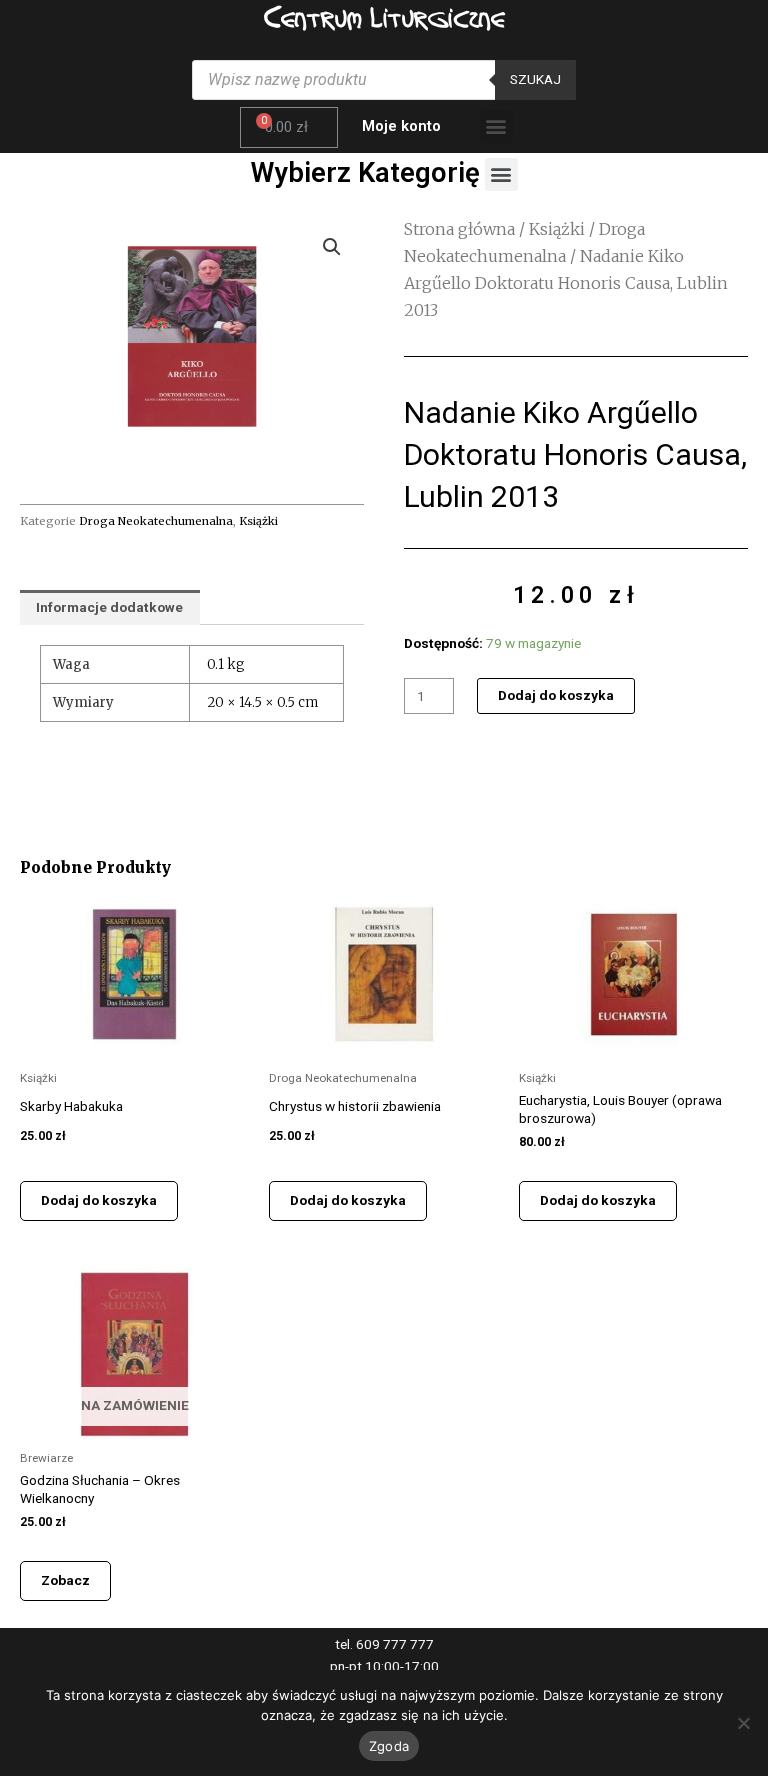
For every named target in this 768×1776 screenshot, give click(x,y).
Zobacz (65, 1580)
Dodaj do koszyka (556, 695)
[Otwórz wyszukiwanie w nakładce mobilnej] (384, 80)
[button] (496, 126)
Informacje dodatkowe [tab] (109, 607)
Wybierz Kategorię (365, 173)
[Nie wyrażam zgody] (743, 1723)
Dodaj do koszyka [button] (99, 1200)
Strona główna (459, 229)
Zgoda (389, 1746)
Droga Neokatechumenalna (156, 521)
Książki (258, 521)
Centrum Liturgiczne (384, 17)
